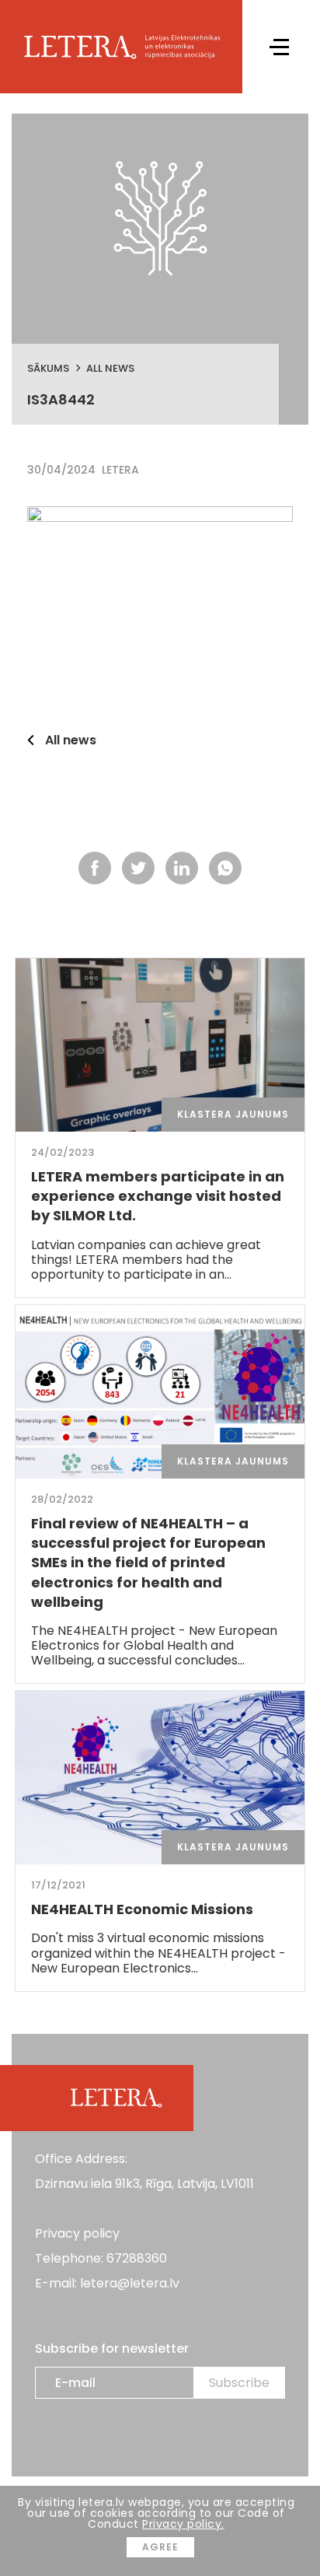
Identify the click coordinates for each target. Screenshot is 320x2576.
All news (110, 368)
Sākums (48, 368)
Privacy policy (77, 2233)
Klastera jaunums (233, 1114)
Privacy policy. (183, 2524)
